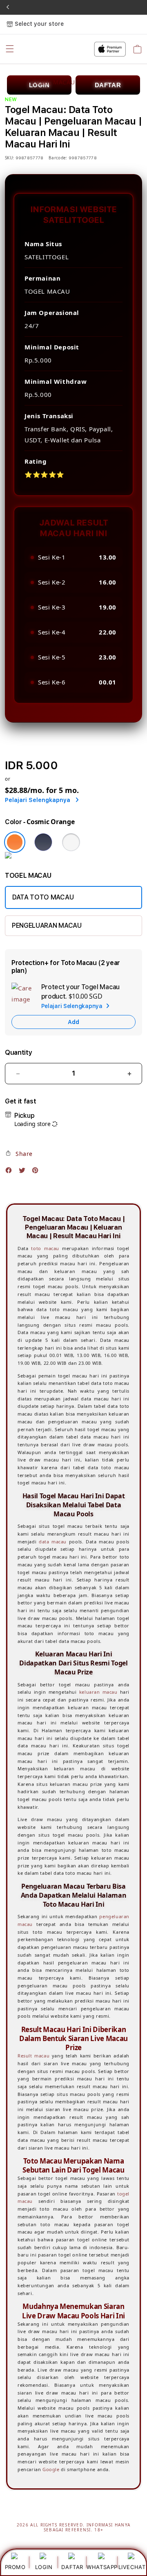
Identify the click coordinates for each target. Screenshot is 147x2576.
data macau (53, 1542)
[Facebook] (11, 1172)
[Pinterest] (37, 1172)
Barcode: (58, 158)
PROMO (15, 2567)
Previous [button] (8, 7)
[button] (19, 1153)
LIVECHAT (132, 2567)
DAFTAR (72, 2567)
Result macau (33, 2056)
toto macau (45, 1248)
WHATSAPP (102, 2567)
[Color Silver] (71, 842)
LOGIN (44, 2567)
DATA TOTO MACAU (43, 897)
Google (51, 2469)
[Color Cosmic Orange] (15, 842)
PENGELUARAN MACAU (47, 926)
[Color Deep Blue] (43, 842)
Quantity (18, 1052)
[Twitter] (24, 1172)
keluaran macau (98, 1692)
